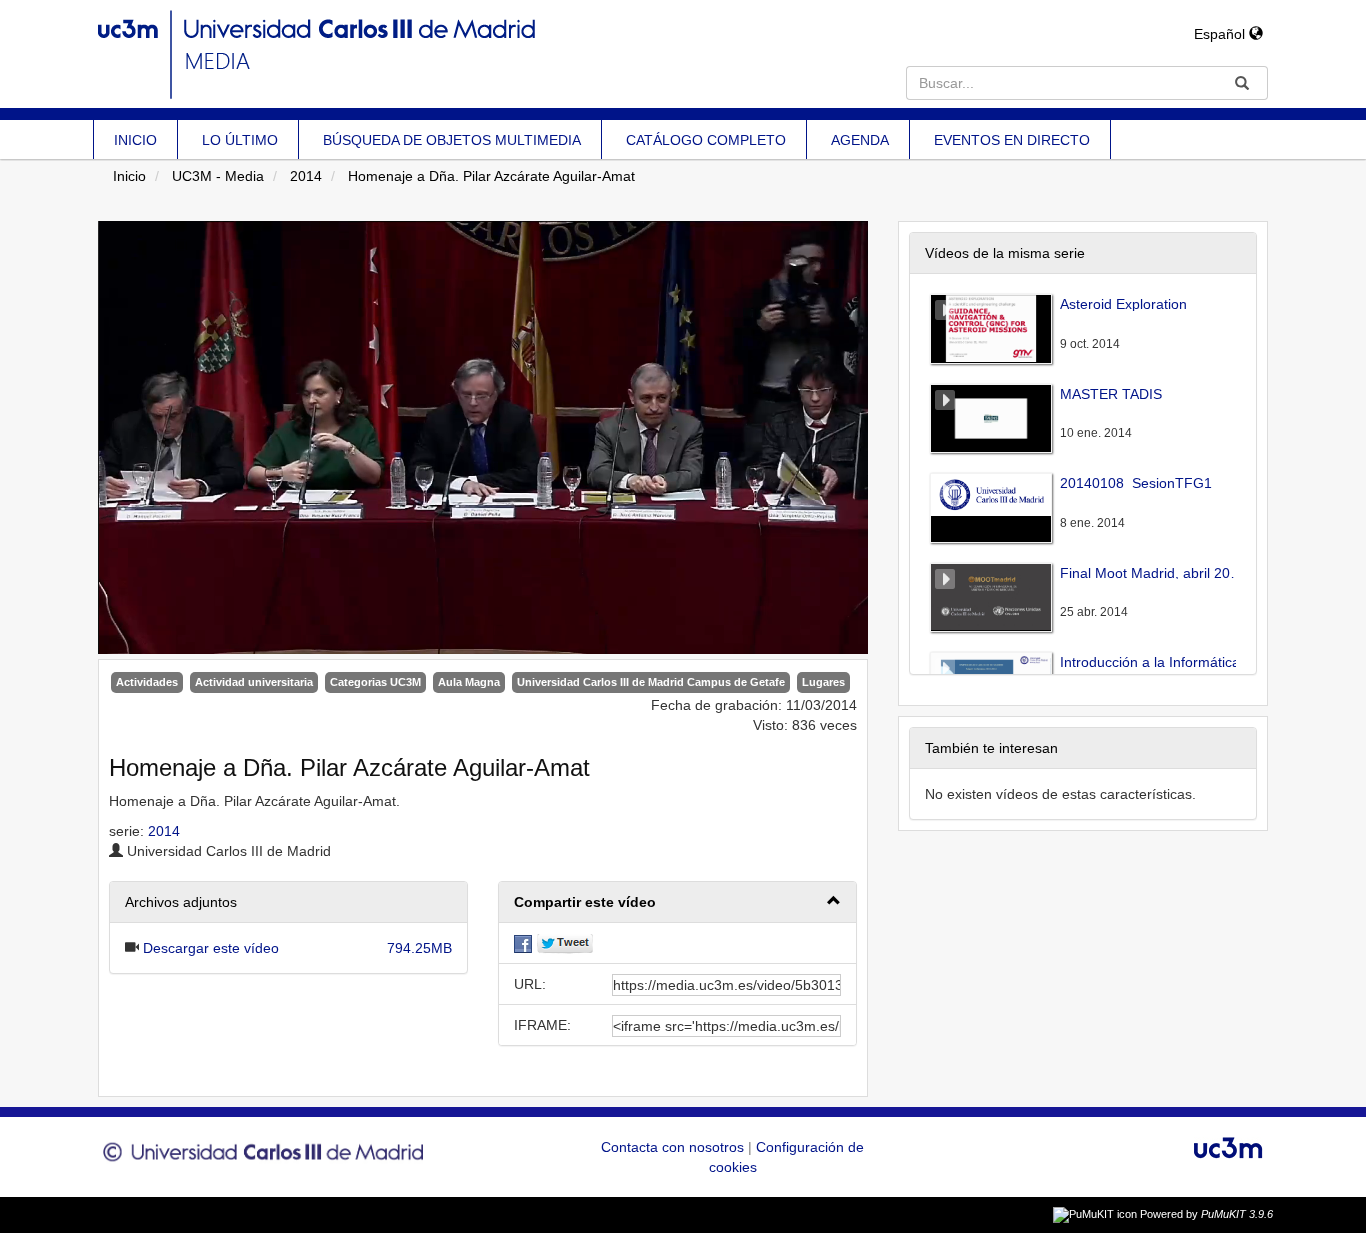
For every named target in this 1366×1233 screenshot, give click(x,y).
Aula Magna (469, 682)
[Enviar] (1242, 83)
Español (1221, 34)
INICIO (135, 140)
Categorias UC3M (375, 682)
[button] (677, 902)
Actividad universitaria (254, 682)
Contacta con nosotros (674, 1147)
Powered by (1206, 1214)
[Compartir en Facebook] (523, 943)
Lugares (823, 682)
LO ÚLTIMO (240, 140)
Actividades (147, 682)
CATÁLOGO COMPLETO (706, 140)
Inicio (129, 176)
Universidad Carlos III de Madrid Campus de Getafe (651, 682)
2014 (306, 176)
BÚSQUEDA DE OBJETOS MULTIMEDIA (452, 140)
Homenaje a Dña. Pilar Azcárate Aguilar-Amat (491, 176)
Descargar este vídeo (211, 948)
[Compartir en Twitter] (565, 943)
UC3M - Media (218, 176)
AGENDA (860, 140)
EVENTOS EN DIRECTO (1012, 140)
